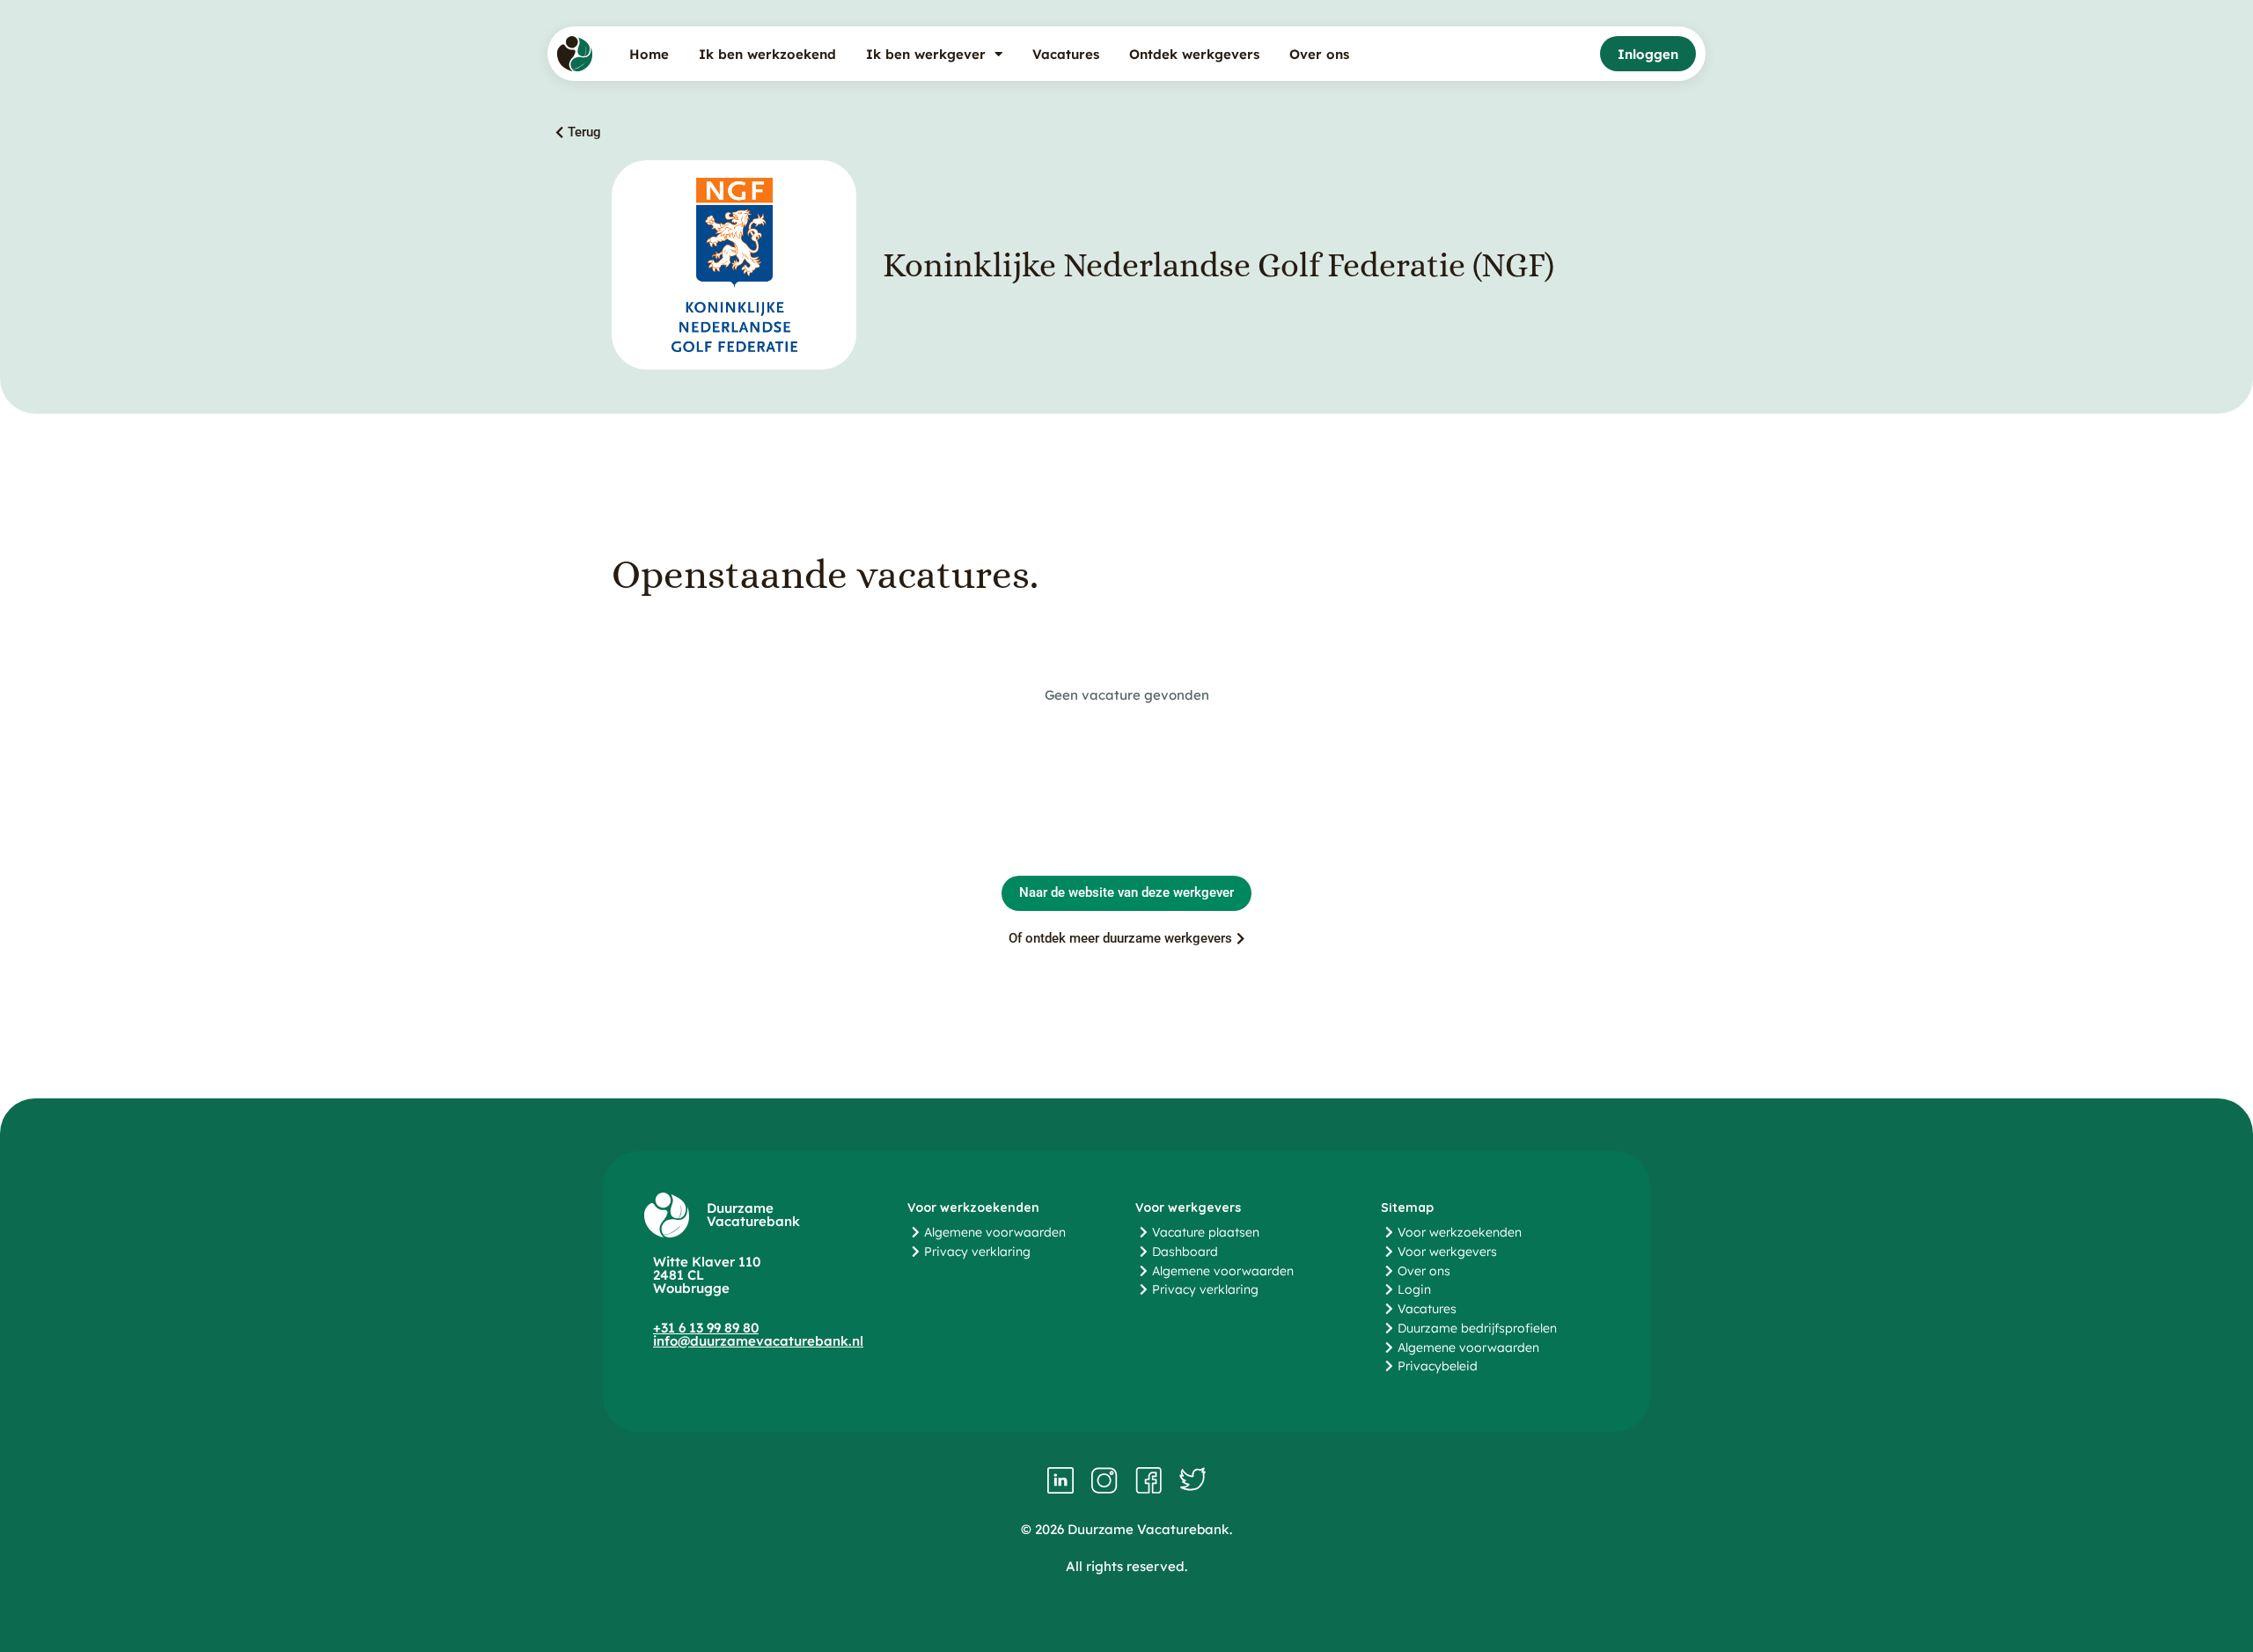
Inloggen (1648, 54)
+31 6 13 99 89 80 (706, 1328)
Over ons (1319, 54)
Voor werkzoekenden (1460, 1232)
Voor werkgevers (1447, 1252)
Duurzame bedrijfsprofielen (1477, 1328)
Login (1414, 1289)
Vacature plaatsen (1206, 1232)
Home (649, 54)
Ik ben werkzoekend (767, 54)
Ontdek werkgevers (1194, 54)
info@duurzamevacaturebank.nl (758, 1341)
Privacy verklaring (977, 1252)
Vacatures (1066, 54)
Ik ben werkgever (926, 54)
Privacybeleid (1438, 1366)
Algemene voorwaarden (995, 1232)
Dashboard (1185, 1252)
